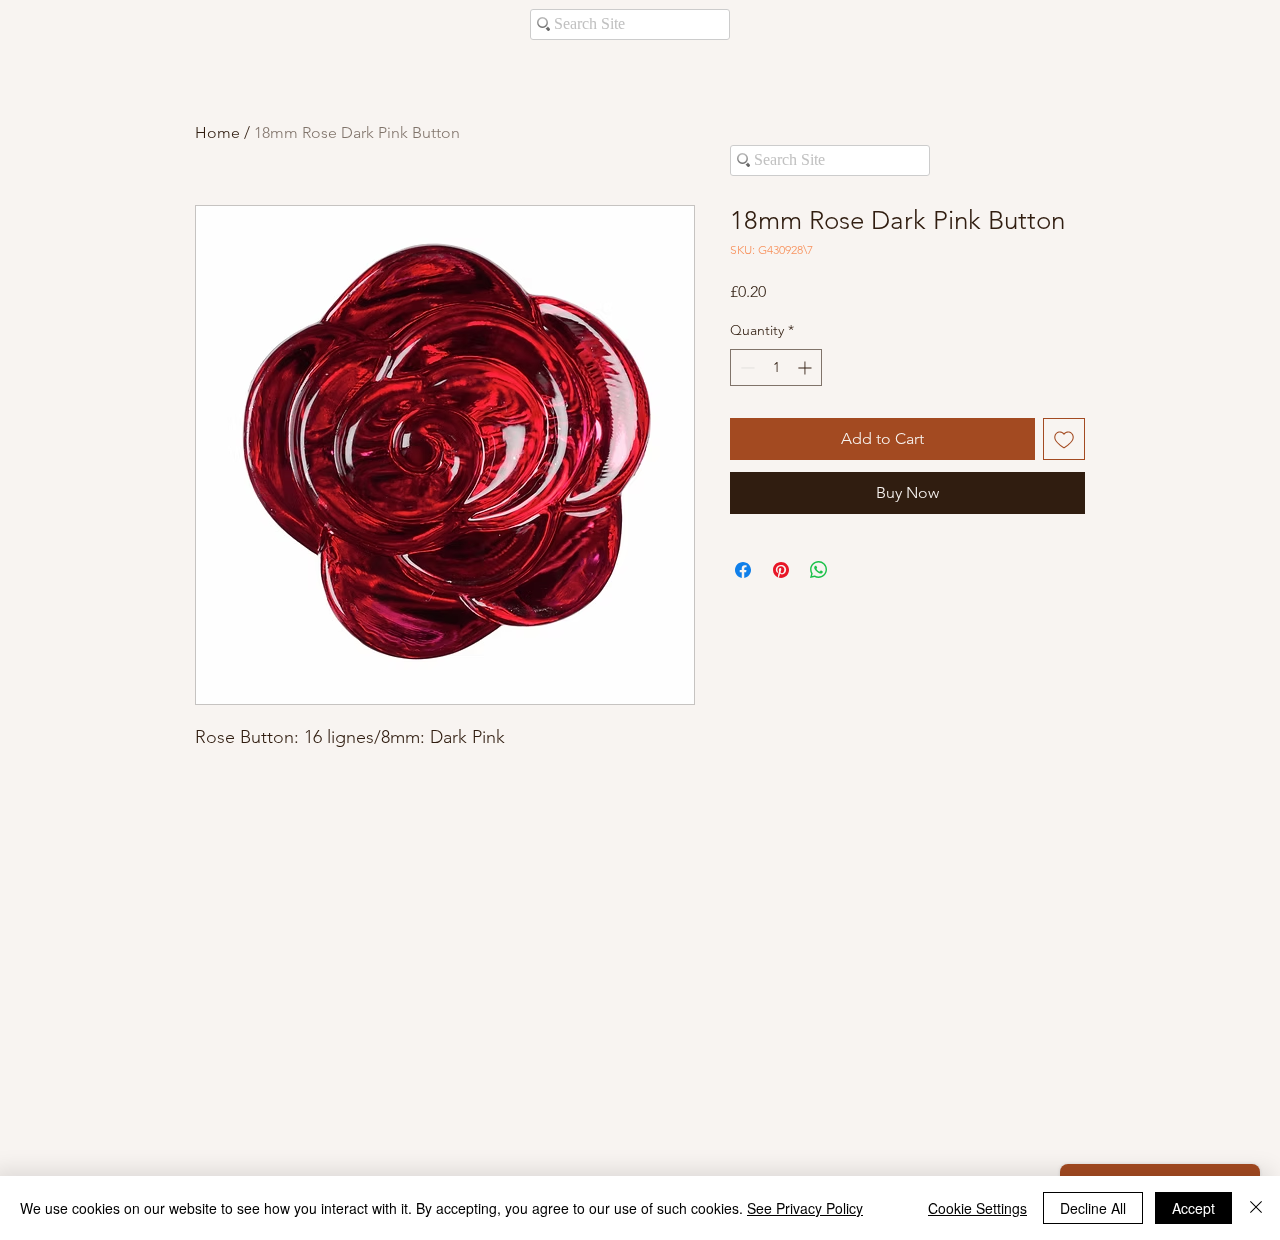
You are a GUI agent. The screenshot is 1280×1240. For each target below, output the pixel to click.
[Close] (1256, 1208)
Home (217, 132)
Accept (1193, 1208)
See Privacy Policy (805, 1208)
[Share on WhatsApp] (819, 570)
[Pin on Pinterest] (781, 570)
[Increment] (806, 367)
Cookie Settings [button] (977, 1208)
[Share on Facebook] (743, 570)
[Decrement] (745, 367)
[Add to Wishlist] (1064, 439)
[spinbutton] (776, 367)
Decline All (1093, 1208)
